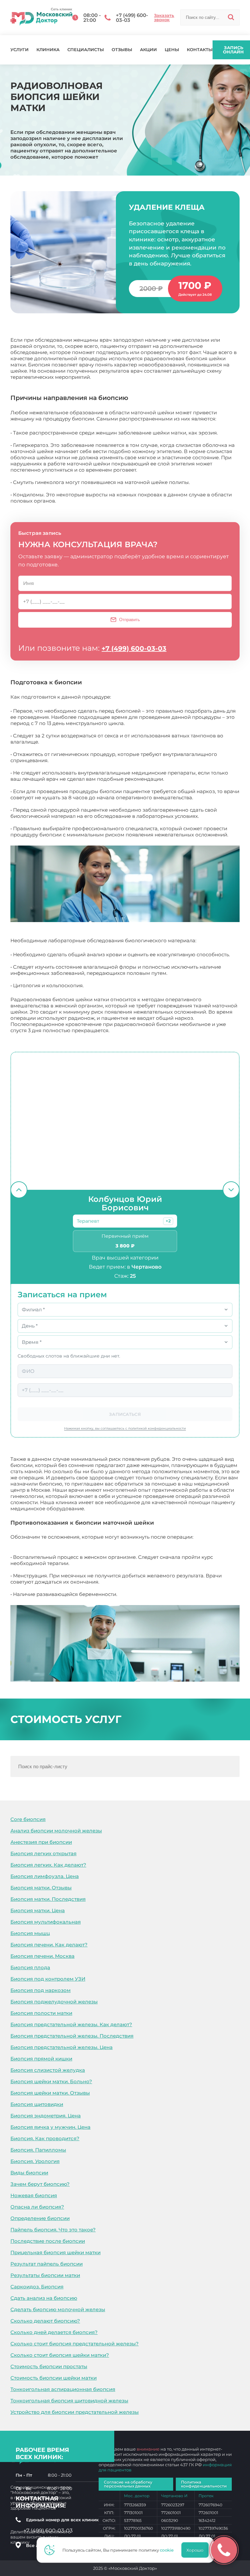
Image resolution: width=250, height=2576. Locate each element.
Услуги (20, 50)
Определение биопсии (40, 2218)
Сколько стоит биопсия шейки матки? (60, 2355)
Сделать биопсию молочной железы (58, 2309)
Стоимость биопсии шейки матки (54, 2378)
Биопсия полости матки (41, 2013)
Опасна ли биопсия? (37, 2207)
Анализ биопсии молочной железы (56, 1831)
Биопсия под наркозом (41, 1990)
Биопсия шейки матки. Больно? (51, 2081)
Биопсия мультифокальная (46, 1922)
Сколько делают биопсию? (45, 2321)
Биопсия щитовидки (37, 2104)
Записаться (125, 1414)
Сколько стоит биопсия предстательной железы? (75, 2344)
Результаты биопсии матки (45, 2275)
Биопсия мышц (30, 1933)
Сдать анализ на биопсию (44, 2298)
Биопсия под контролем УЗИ (48, 1979)
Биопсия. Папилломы (38, 2150)
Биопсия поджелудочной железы (54, 2002)
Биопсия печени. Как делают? (49, 1945)
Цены (172, 50)
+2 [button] (168, 1221)
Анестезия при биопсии (41, 1842)
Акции (148, 50)
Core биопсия (28, 1819)
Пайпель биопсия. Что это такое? (53, 2230)
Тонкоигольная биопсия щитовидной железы (69, 2401)
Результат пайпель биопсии (47, 2264)
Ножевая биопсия (34, 2195)
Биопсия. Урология (35, 2161)
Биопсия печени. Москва (42, 1956)
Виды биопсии (29, 2173)
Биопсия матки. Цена (38, 1910)
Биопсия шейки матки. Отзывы (50, 2093)
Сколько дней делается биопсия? (54, 2332)
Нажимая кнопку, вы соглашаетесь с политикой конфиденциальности (125, 1428)
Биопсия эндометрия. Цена (46, 2116)
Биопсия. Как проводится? (45, 2138)
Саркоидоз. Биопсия (37, 2287)
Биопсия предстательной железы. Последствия (72, 2036)
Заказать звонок (164, 18)
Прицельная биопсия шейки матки (56, 2252)
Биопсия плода (30, 1967)
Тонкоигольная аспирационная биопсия (63, 2389)
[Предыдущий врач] (19, 1190)
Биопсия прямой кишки (41, 2059)
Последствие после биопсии (48, 2241)
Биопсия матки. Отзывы (41, 1888)
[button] (168, 1221)
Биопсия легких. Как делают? (48, 1865)
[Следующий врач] (231, 1190)
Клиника (48, 50)
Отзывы (122, 50)
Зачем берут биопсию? (40, 2184)
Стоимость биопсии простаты (49, 2366)
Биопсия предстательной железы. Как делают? (71, 2024)
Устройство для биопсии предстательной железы (75, 2412)
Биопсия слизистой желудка (48, 2070)
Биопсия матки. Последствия (48, 1899)
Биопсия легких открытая (43, 1853)
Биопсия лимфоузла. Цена (45, 1876)
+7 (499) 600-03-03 (134, 648)
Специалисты (86, 50)
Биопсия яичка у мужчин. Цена (50, 2127)
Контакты (200, 50)
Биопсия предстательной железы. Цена (62, 2047)
